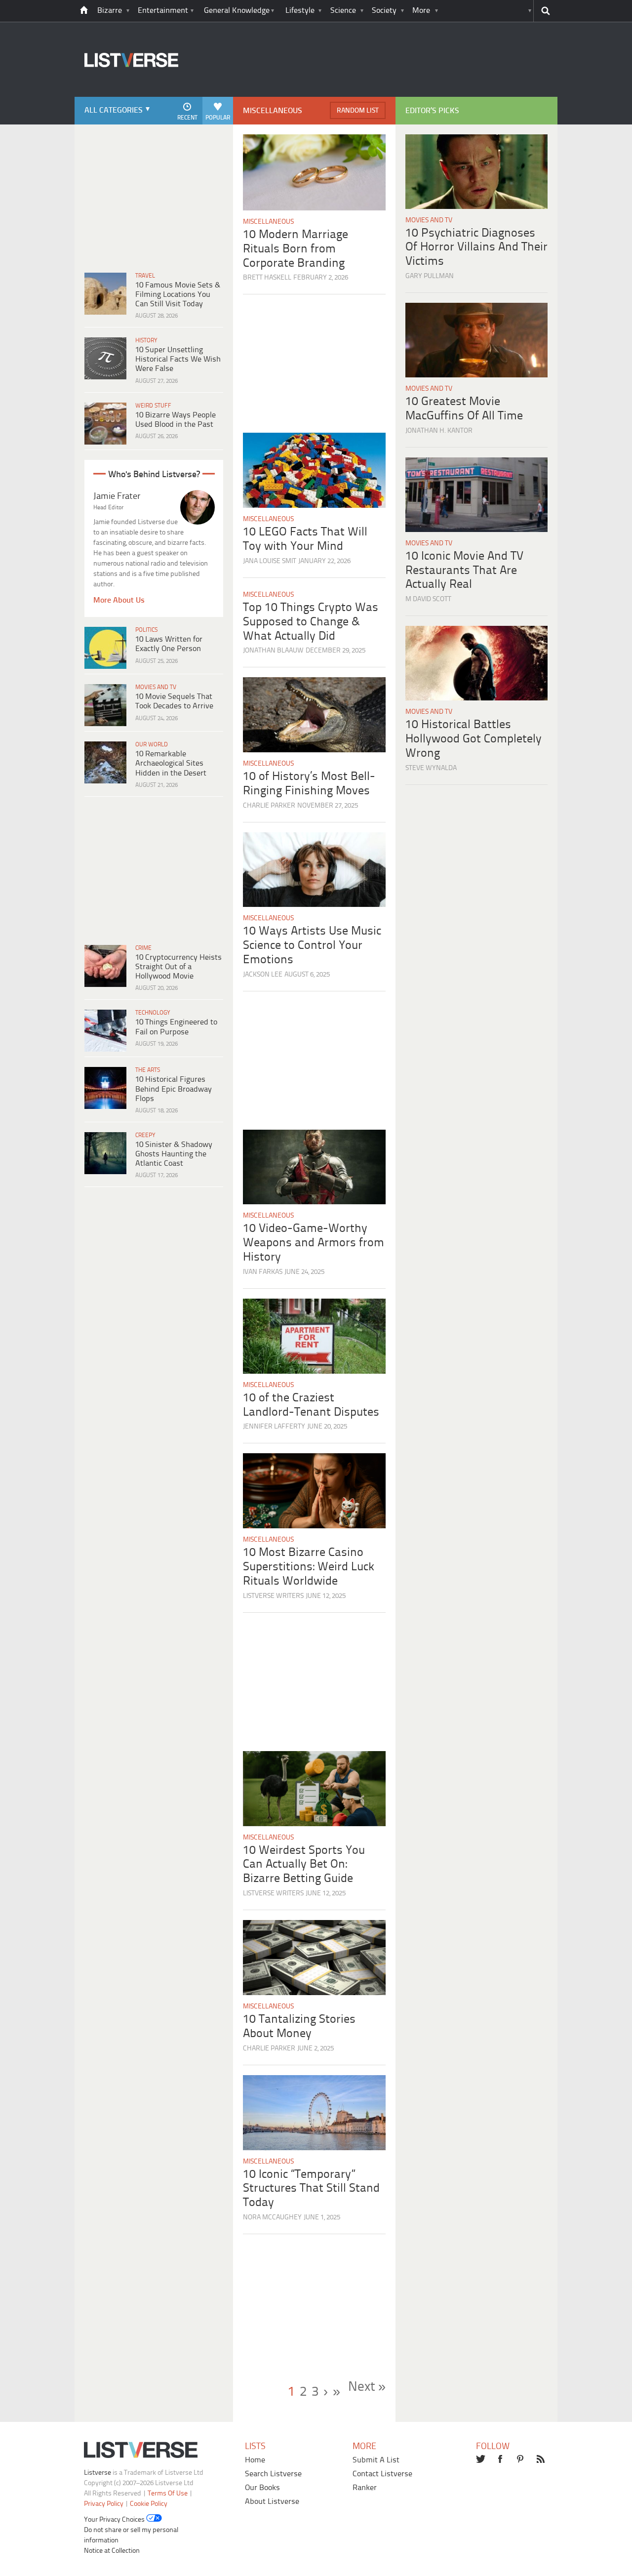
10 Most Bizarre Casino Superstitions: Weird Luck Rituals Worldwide (309, 1567)
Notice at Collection (112, 2551)
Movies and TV (156, 687)
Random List (358, 111)
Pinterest (521, 2460)
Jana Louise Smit (270, 561)
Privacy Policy (104, 2504)
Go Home (84, 11)
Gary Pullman (430, 276)
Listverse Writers (273, 1596)
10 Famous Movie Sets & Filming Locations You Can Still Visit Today (178, 295)
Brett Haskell (267, 278)
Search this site (545, 11)
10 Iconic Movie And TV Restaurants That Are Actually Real (464, 571)
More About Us (119, 600)
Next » (367, 2387)
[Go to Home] (126, 96)
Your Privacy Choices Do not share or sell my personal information (131, 2530)
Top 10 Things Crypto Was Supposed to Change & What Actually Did (311, 622)
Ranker (365, 2488)
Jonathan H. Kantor (439, 431)
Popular (218, 118)
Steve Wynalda (431, 768)
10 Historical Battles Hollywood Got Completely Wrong (474, 739)
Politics (146, 630)
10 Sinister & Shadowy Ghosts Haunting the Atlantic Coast (174, 1154)
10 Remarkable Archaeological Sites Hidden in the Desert (171, 763)
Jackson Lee (263, 975)
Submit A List (376, 2460)
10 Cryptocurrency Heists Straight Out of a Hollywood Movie (178, 967)
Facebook (501, 2460)
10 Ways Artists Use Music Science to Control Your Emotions (312, 946)
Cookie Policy (149, 2504)
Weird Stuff (153, 406)
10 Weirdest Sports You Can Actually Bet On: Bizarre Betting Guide (304, 1865)
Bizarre (110, 11)
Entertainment (163, 11)
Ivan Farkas (263, 1272)
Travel (145, 276)
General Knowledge (237, 11)
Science (343, 11)
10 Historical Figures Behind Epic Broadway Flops (174, 1089)
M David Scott (428, 599)
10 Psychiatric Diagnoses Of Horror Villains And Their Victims (476, 248)
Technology (153, 1013)
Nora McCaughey (272, 2218)
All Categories (114, 110)
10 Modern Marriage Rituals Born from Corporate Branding (296, 249)
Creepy (145, 1135)
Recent (187, 118)
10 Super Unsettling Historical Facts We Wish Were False (178, 359)
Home (255, 2460)
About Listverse (272, 2502)
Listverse (98, 2473)
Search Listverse (273, 2474)
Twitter (481, 2460)
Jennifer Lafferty (274, 1427)
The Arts (148, 1070)
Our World (152, 745)
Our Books (262, 2488)
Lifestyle (300, 11)
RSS (542, 2460)
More (421, 11)
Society (384, 11)
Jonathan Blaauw (273, 651)
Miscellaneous (268, 222)
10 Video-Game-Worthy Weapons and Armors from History (314, 1243)
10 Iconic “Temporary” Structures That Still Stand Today (311, 2189)
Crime (143, 948)
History (146, 341)
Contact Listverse (382, 2474)
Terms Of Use (168, 2494)
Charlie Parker (269, 806)
